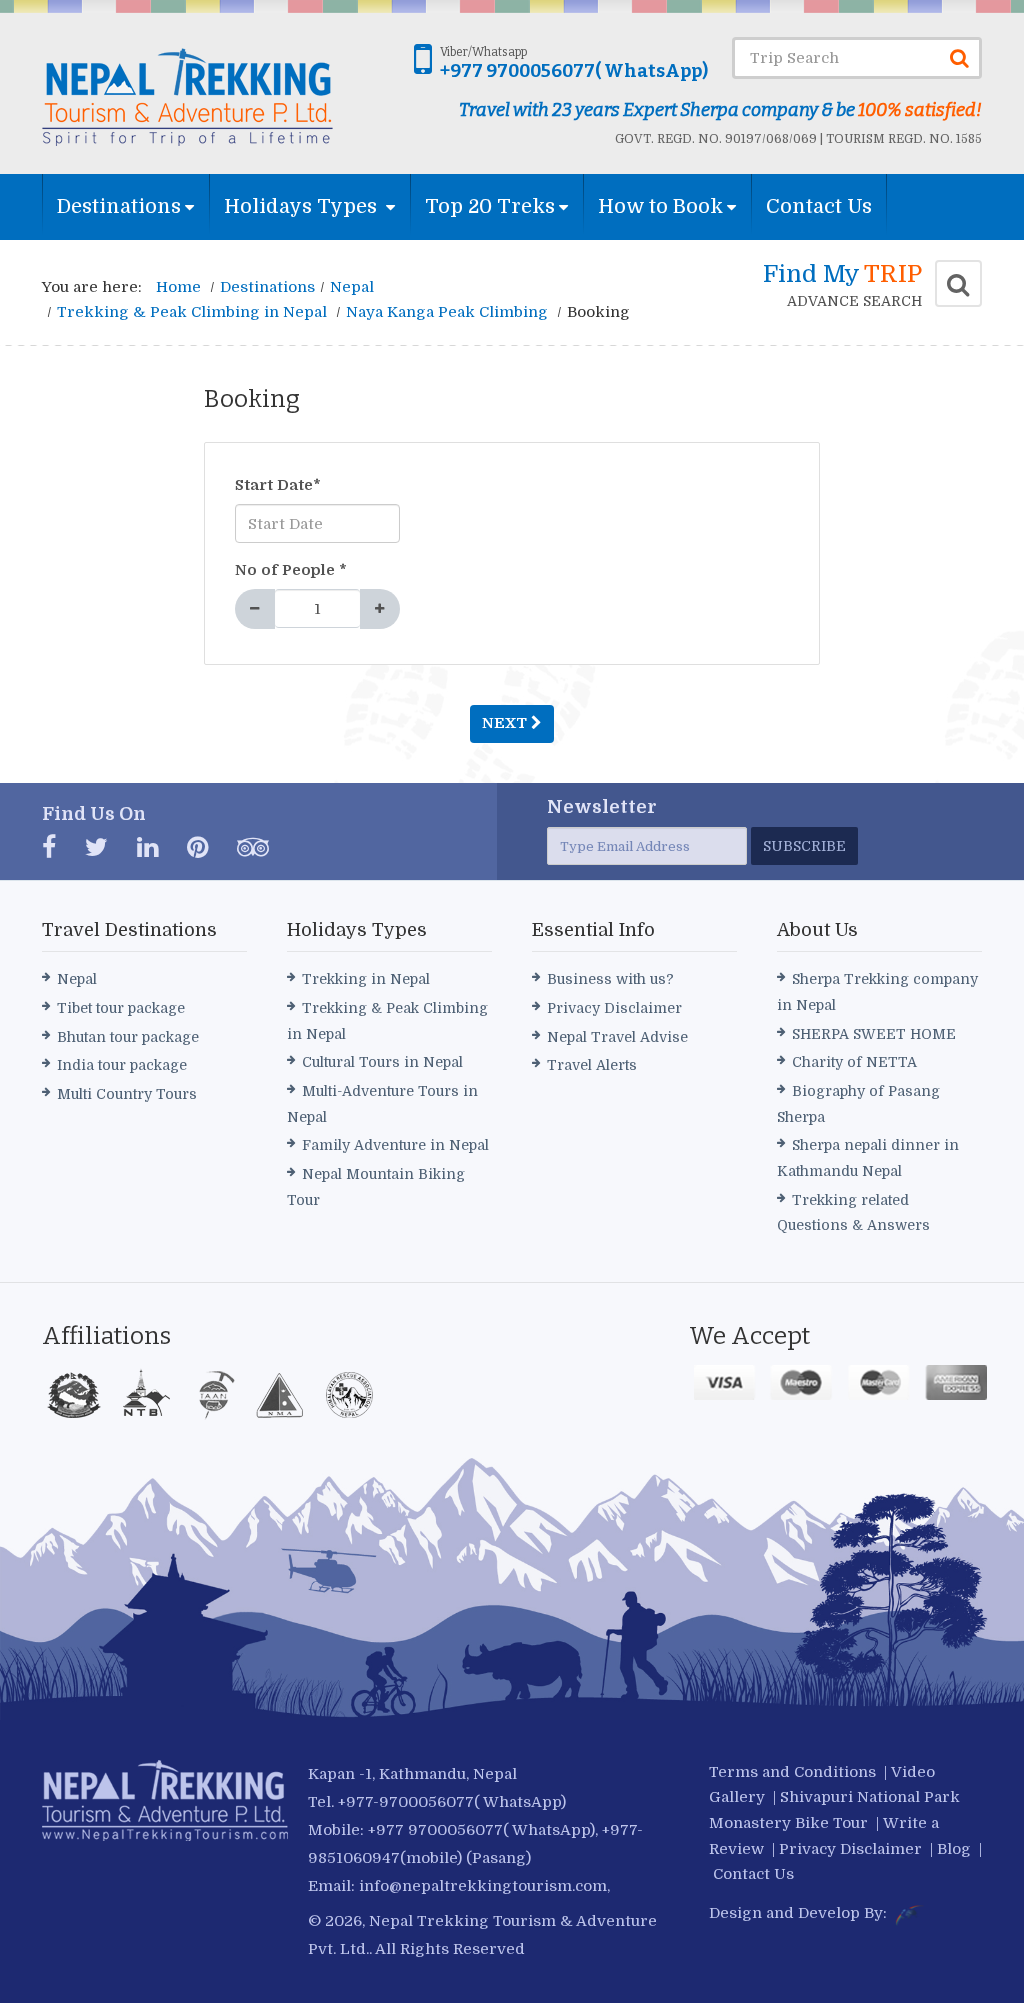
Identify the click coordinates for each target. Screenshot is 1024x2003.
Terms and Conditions (792, 1772)
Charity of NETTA (854, 1062)
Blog (954, 1849)
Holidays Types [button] (303, 206)
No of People (291, 570)
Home (178, 287)
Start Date (278, 485)
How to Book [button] (660, 206)
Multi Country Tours (127, 1094)
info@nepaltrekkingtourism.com (483, 1886)
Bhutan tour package (128, 1037)
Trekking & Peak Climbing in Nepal (192, 312)
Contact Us (819, 206)
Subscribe (804, 846)
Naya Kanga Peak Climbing (447, 312)
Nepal (352, 287)
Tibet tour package (121, 1008)
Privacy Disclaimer (614, 1008)
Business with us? (610, 979)
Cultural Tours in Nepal (382, 1062)
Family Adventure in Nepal (395, 1145)
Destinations (119, 206)
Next (506, 723)
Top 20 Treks (490, 206)
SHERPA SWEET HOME (874, 1034)
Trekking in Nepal (366, 979)
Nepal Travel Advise (617, 1037)
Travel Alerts (592, 1065)
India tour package (122, 1065)
